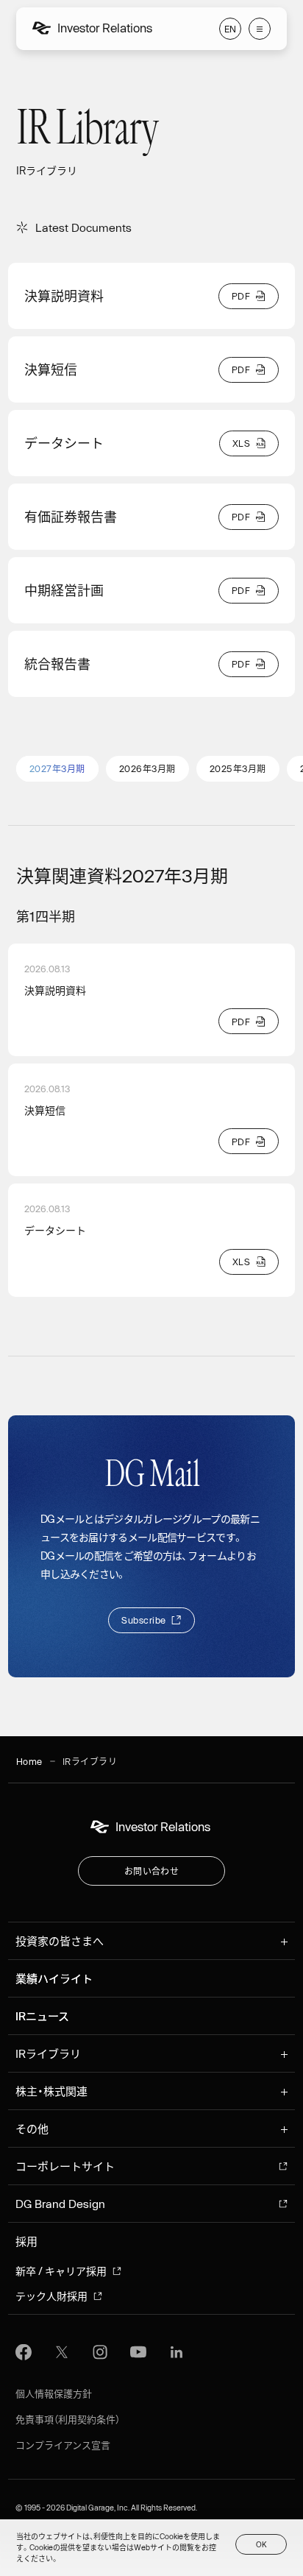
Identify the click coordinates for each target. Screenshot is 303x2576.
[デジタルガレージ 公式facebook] (24, 2352)
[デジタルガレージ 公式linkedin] (177, 2352)
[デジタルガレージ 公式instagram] (100, 2352)
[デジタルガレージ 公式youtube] (138, 2352)
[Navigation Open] (260, 29)
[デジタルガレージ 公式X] (62, 2352)
